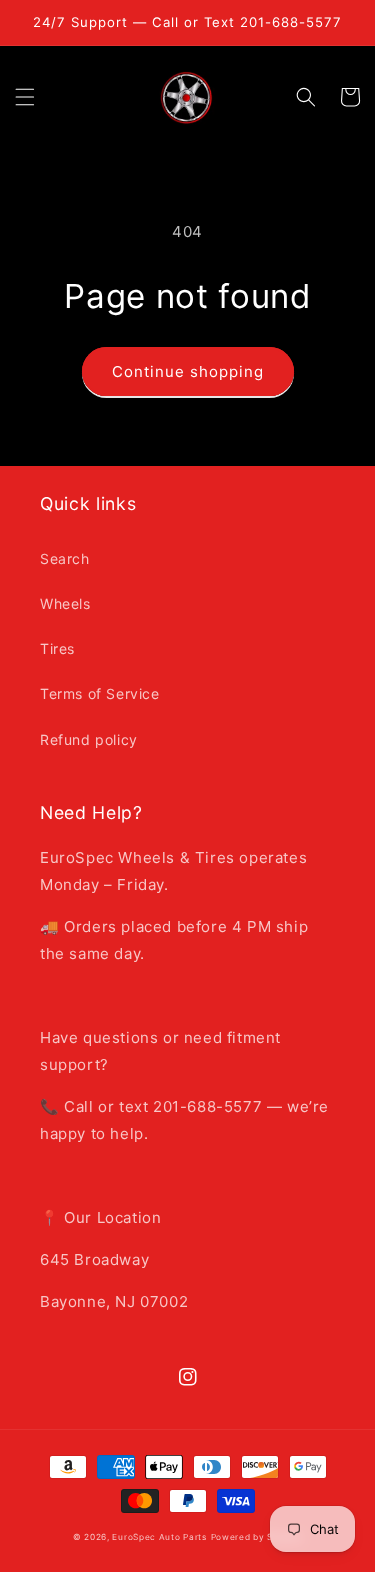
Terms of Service (100, 693)
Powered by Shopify (257, 1537)
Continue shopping (188, 371)
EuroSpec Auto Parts (159, 1537)
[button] (25, 97)
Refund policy (89, 739)
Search (65, 558)
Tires (57, 648)
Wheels (65, 603)
